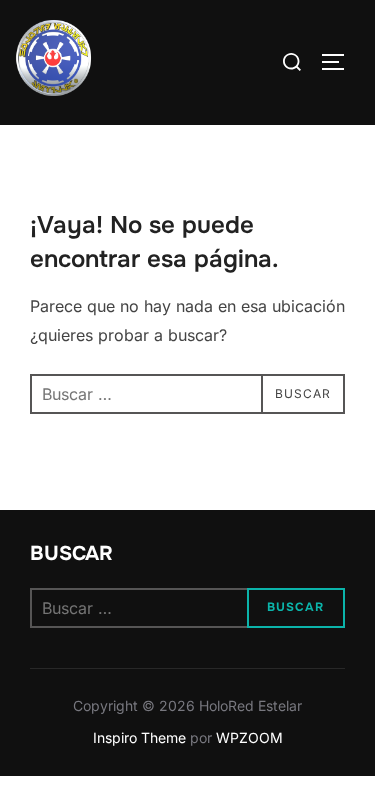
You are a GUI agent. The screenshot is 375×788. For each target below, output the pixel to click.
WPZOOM (249, 737)
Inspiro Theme (139, 737)
